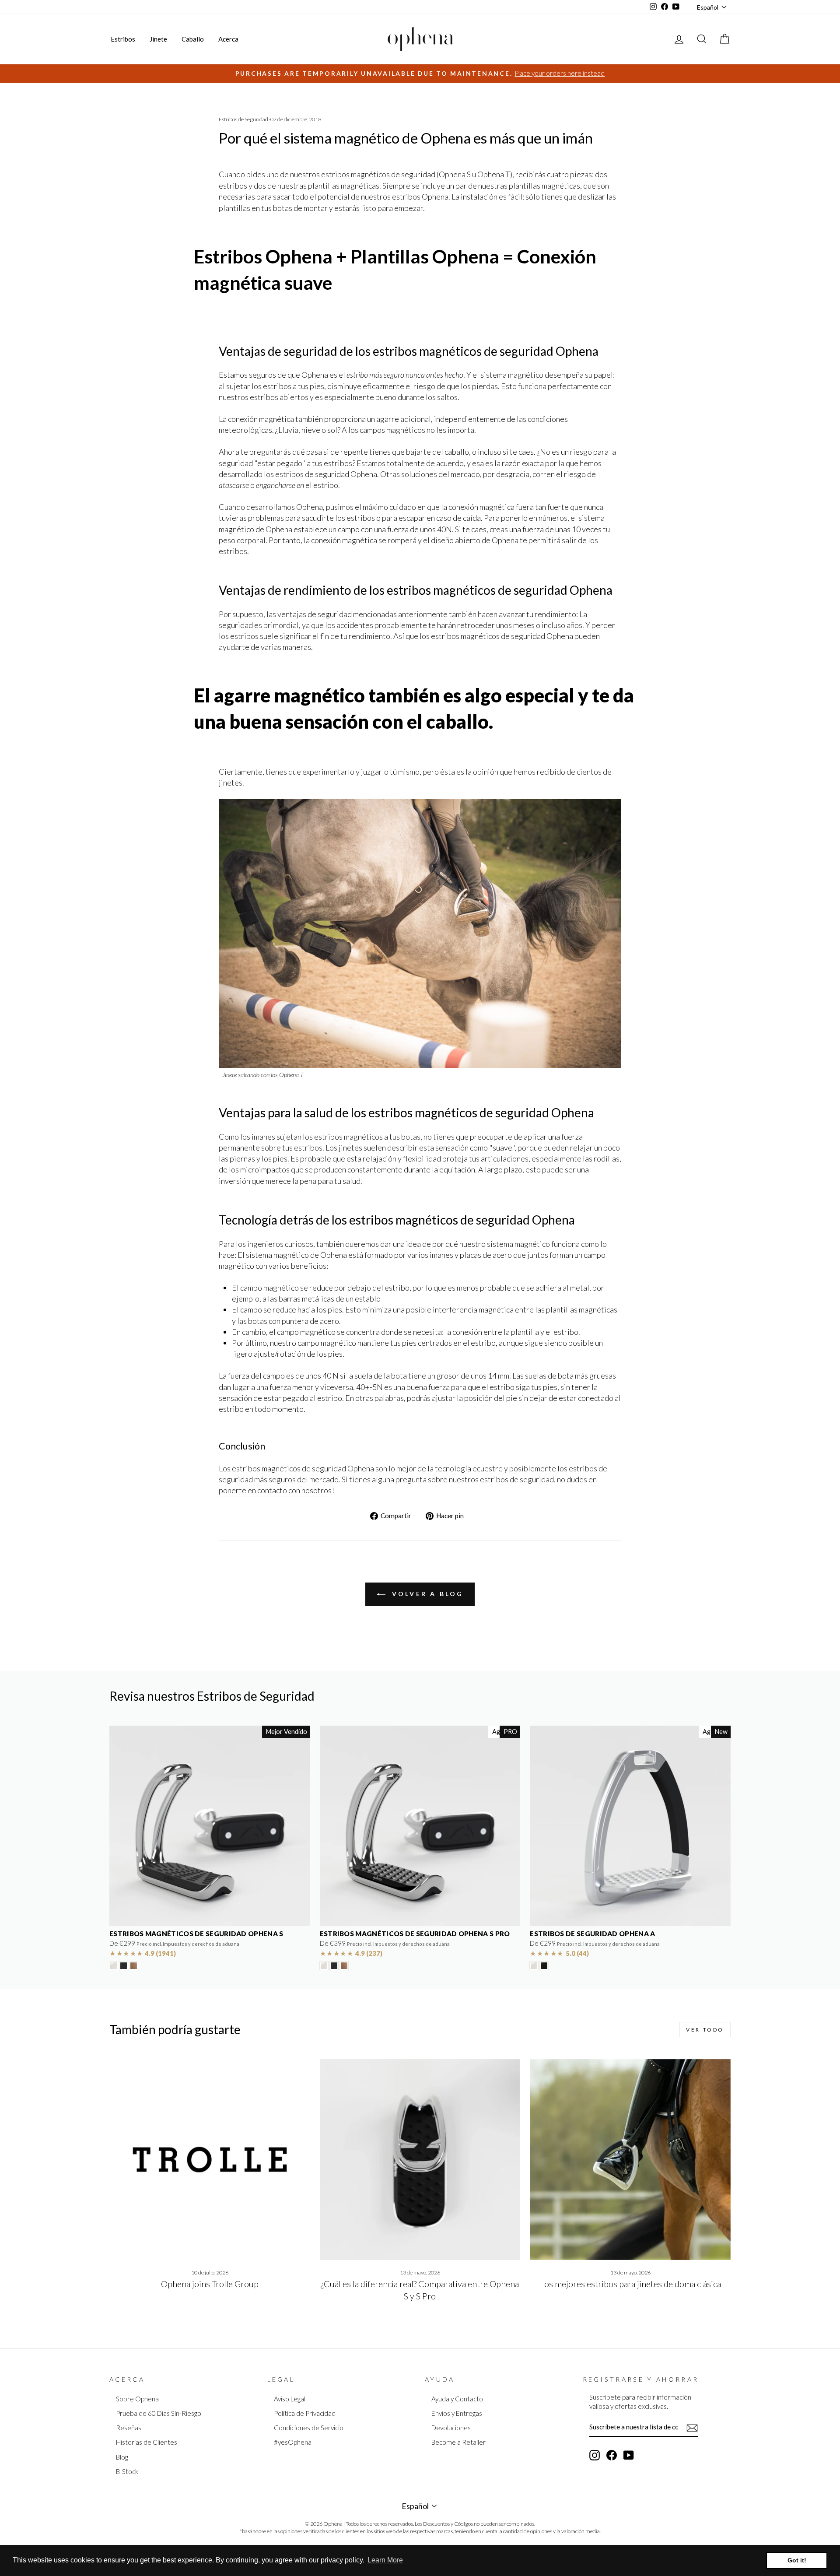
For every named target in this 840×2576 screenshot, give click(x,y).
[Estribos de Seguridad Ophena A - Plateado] (534, 1966)
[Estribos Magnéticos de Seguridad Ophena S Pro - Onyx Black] (334, 1966)
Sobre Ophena (137, 2399)
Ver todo (705, 2030)
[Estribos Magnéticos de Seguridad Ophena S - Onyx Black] (124, 1966)
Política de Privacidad (305, 2413)
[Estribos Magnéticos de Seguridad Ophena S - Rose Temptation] (134, 1966)
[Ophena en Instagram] (595, 2455)
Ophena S (455, 174)
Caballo (193, 39)
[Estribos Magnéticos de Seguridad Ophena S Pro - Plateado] (324, 1966)
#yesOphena (293, 2442)
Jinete (158, 39)
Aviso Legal (290, 2399)
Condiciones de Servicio (309, 2428)
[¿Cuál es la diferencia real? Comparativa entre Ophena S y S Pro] (420, 2160)
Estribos (123, 39)
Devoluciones (451, 2428)
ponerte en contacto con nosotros (275, 1490)
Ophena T (494, 174)
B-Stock (127, 2471)
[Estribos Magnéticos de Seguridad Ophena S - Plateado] (114, 1966)
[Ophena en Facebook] (612, 2455)
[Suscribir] (692, 2427)
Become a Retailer (458, 2442)
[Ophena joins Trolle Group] (210, 2160)
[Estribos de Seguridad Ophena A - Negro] (544, 1966)
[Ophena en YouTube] (629, 2455)
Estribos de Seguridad (243, 119)
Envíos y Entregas (457, 2413)
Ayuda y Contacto (457, 2399)
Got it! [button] (797, 2560)
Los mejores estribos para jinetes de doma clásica (630, 2284)
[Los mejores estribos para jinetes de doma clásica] (630, 2160)
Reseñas (129, 2428)
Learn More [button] (385, 2560)
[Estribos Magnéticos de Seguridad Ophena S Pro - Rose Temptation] (344, 1966)
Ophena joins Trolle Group (210, 2284)
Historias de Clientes (147, 2442)
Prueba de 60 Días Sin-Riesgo (159, 2413)
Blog (122, 2457)
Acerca (228, 39)
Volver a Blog (426, 1594)
